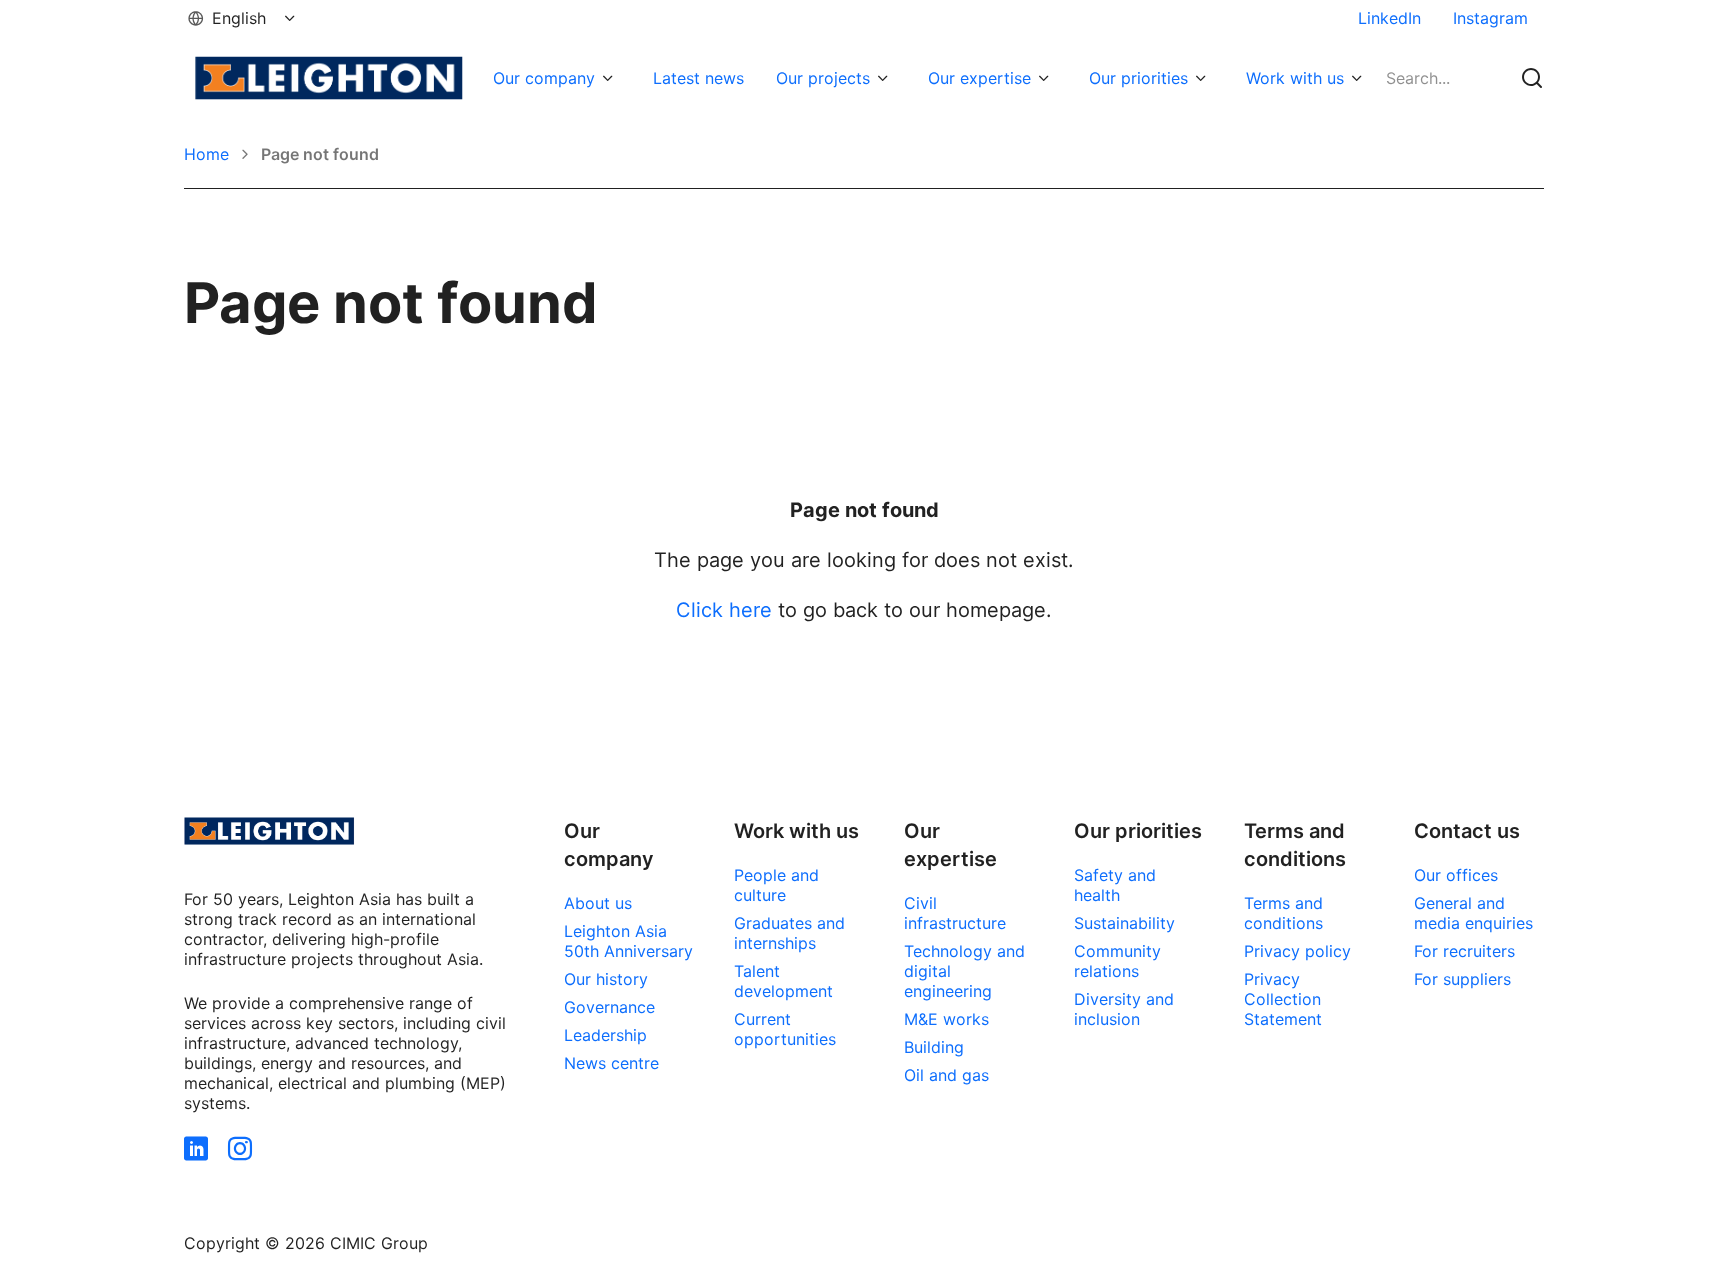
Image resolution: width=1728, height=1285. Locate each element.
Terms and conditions (1283, 913)
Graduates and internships (789, 933)
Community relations (1117, 961)
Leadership (605, 1035)
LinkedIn (1389, 18)
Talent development (783, 981)
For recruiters (1464, 951)
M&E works (946, 1019)
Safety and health (1115, 885)
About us (598, 903)
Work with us (1295, 78)
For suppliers (1462, 979)
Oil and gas (946, 1075)
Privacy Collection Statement (1283, 999)
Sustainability (1124, 923)
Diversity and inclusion (1124, 1009)
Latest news (698, 78)
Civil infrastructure (955, 913)
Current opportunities (785, 1029)
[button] (243, 18)
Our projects (823, 78)
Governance (609, 1007)
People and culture (776, 885)
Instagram (1490, 18)
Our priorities (1138, 78)
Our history (606, 979)
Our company (544, 78)
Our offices (1456, 875)
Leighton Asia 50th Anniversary (628, 941)
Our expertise (979, 78)
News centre (611, 1063)
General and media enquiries (1473, 913)
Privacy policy (1297, 951)
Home (206, 154)
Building (934, 1047)
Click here (724, 610)
